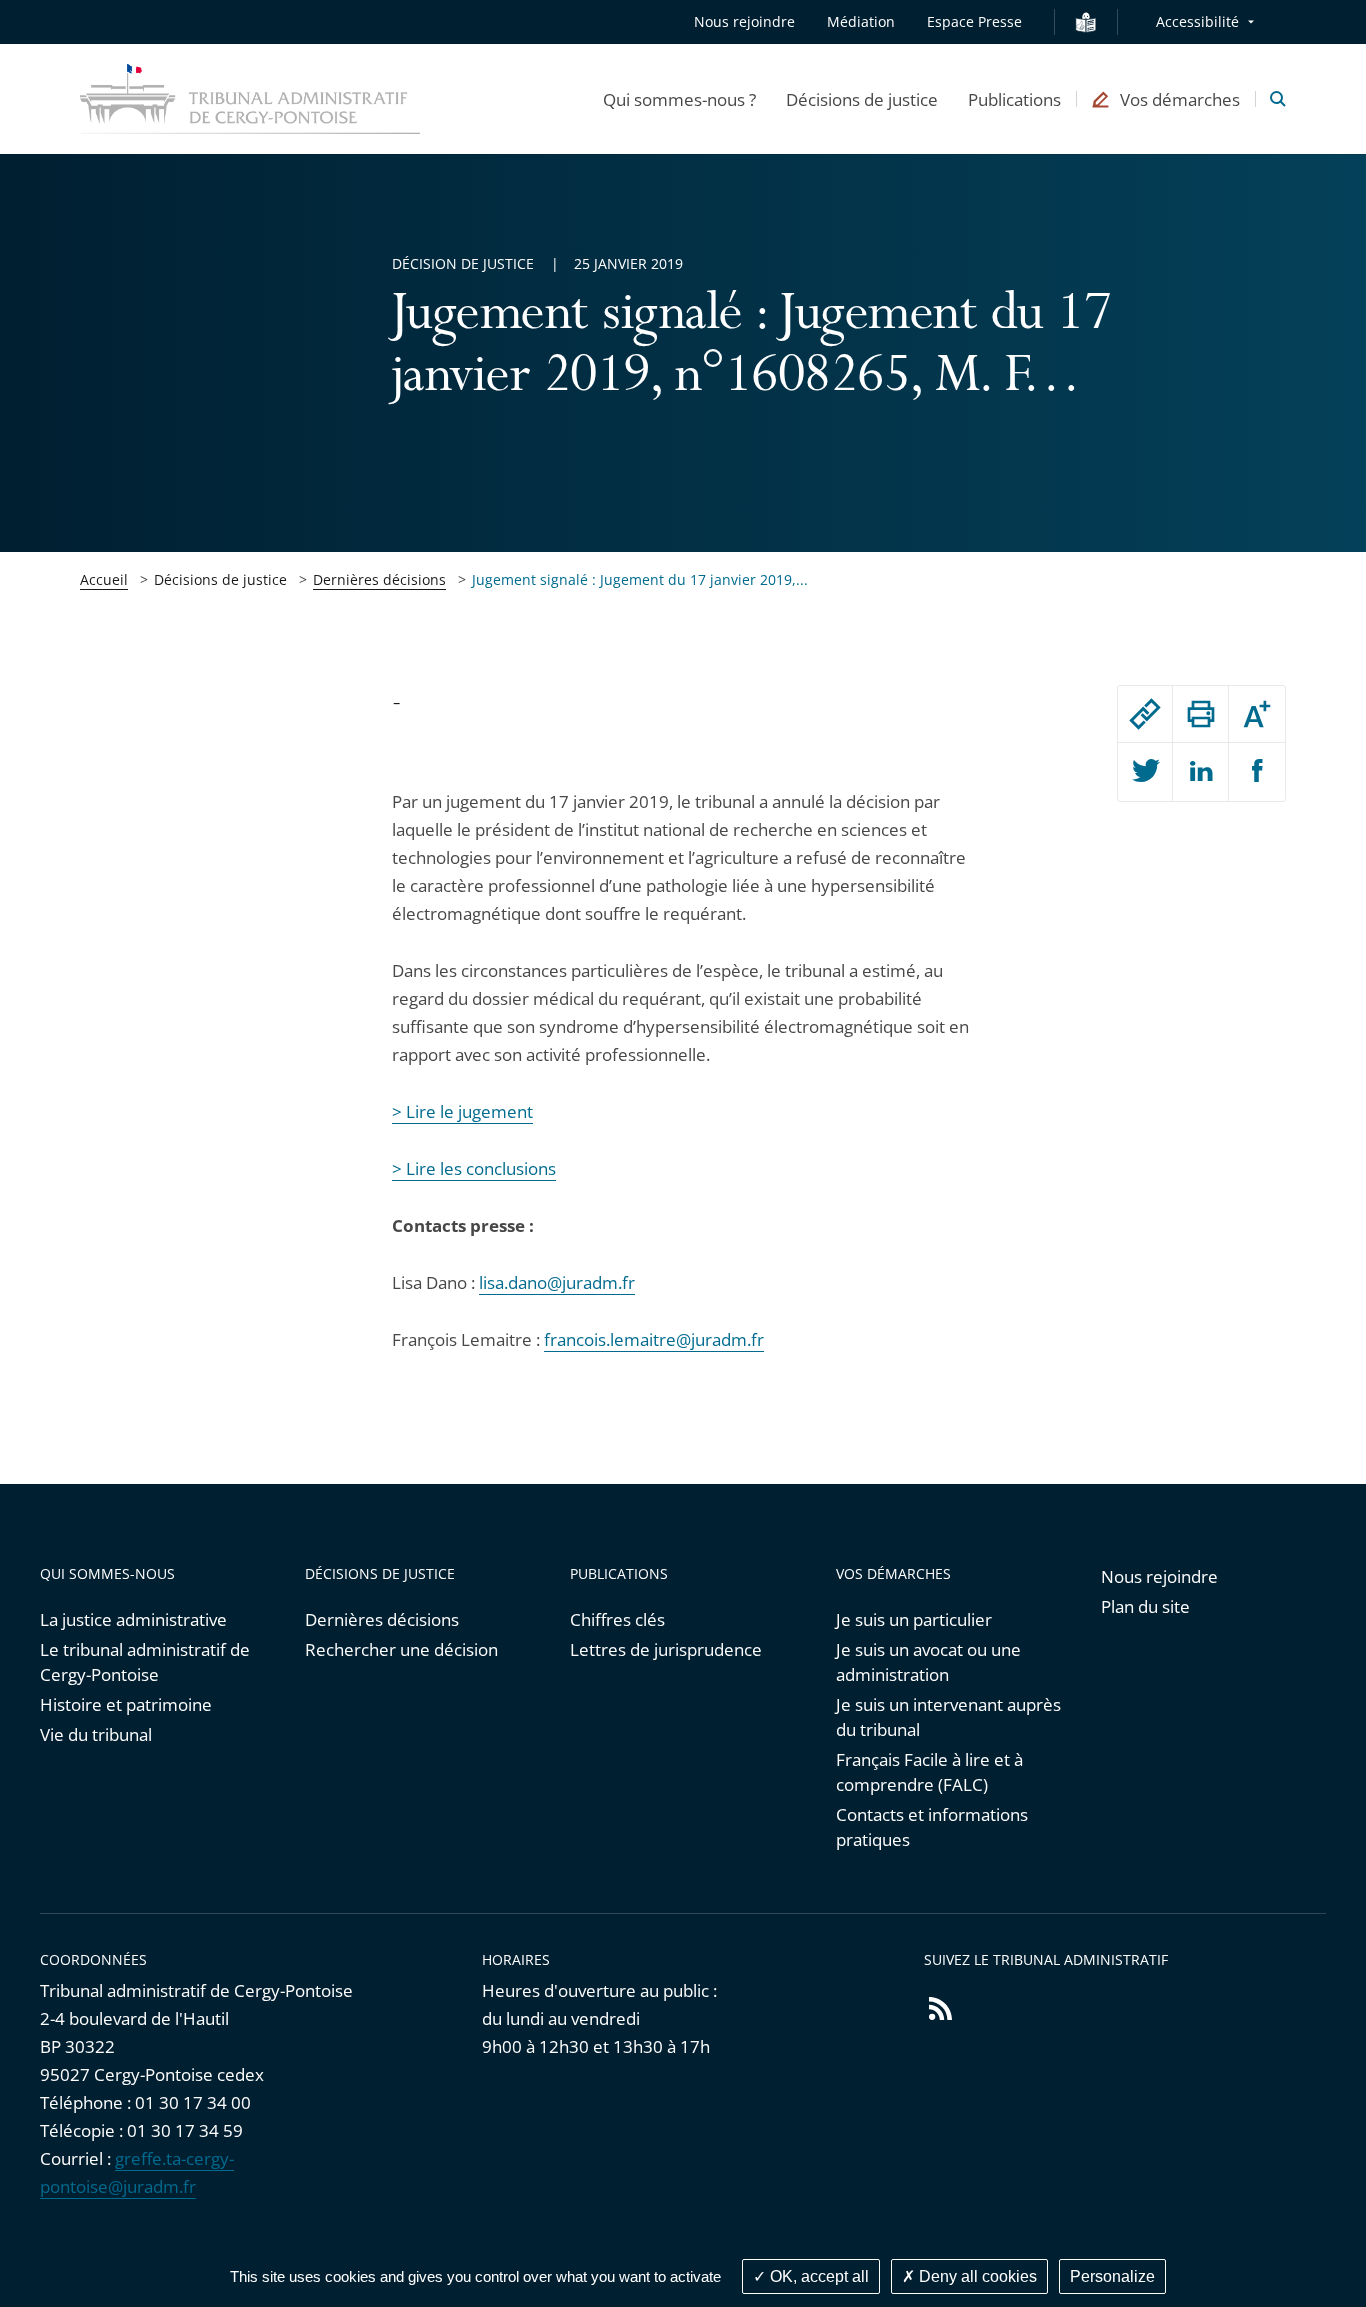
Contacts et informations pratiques (932, 1827)
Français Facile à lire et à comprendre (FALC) (929, 1772)
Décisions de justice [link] (220, 579)
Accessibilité (1197, 21)
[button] (679, 99)
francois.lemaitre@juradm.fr (654, 1339)
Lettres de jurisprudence (666, 1649)
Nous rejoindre (744, 21)
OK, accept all (817, 2276)
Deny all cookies (976, 2276)
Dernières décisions (379, 579)
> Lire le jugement (462, 1111)
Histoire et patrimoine (126, 1704)
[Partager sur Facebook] (1257, 772)
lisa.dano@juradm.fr (557, 1282)
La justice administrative (133, 1619)
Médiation (861, 21)
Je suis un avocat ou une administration (928, 1662)
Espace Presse (974, 21)
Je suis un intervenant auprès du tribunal (948, 1717)
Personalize (1112, 2276)
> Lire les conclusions (474, 1168)
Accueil (104, 579)
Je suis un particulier (914, 1619)
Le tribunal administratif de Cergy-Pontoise (145, 1662)
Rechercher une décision (401, 1649)
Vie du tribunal (96, 1734)
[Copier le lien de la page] (1145, 714)
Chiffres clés (617, 1619)
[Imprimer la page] (1200, 714)
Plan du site (1145, 1606)
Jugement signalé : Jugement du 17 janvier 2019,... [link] (640, 579)
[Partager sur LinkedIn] (1200, 772)
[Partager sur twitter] (1145, 772)
